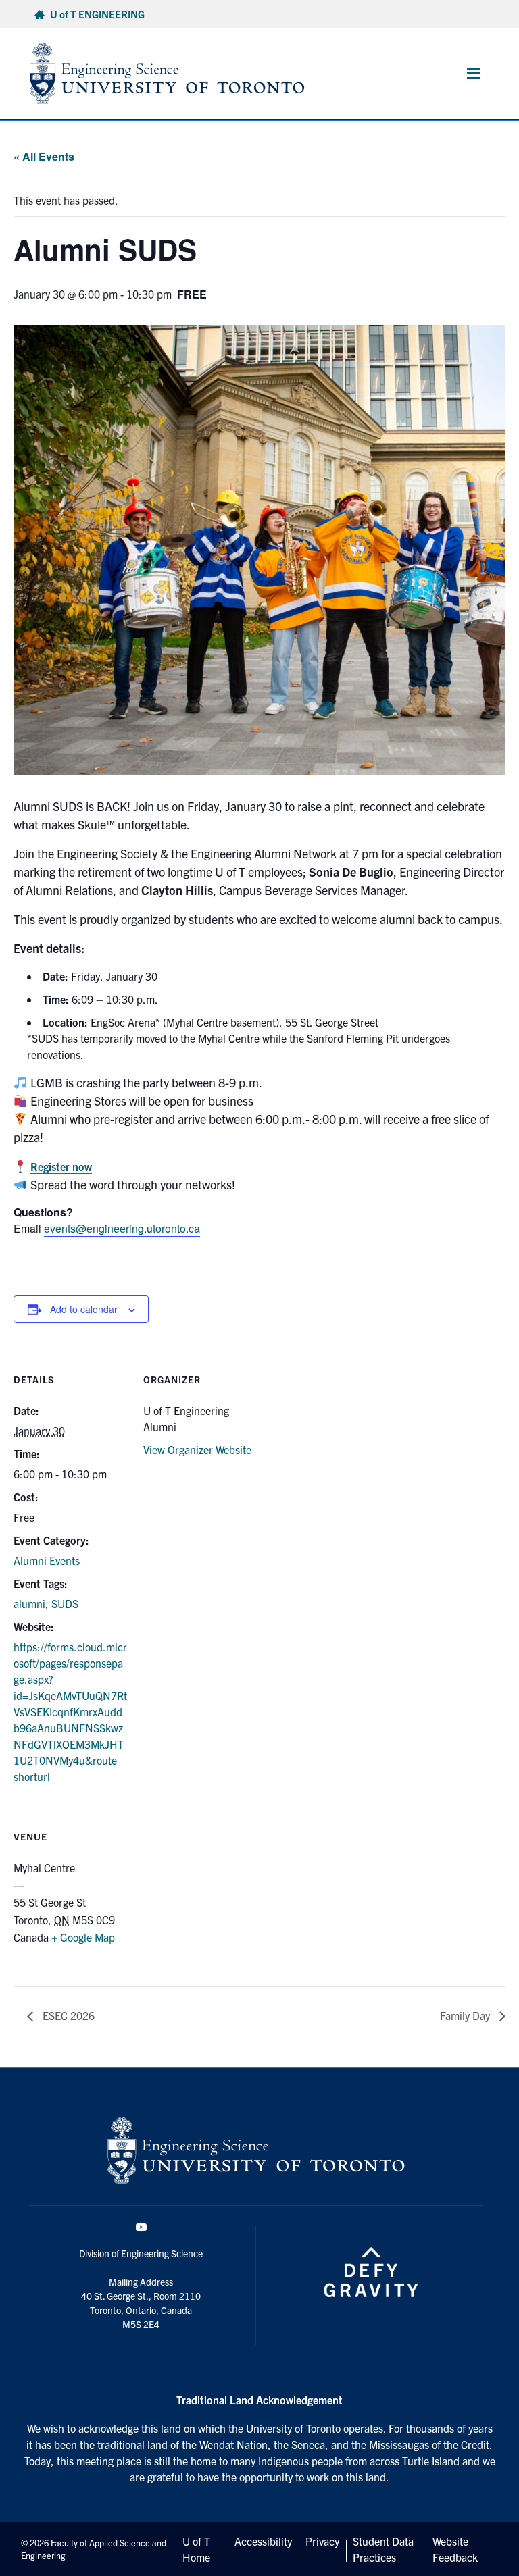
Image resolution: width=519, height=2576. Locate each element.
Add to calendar (84, 1309)
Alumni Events (47, 1560)
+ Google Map (83, 1937)
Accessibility (263, 2541)
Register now (61, 1166)
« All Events (44, 156)
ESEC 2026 (67, 2015)
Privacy (322, 2541)
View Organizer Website (197, 1449)
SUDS (65, 1603)
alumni (29, 1603)
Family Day (466, 2015)
